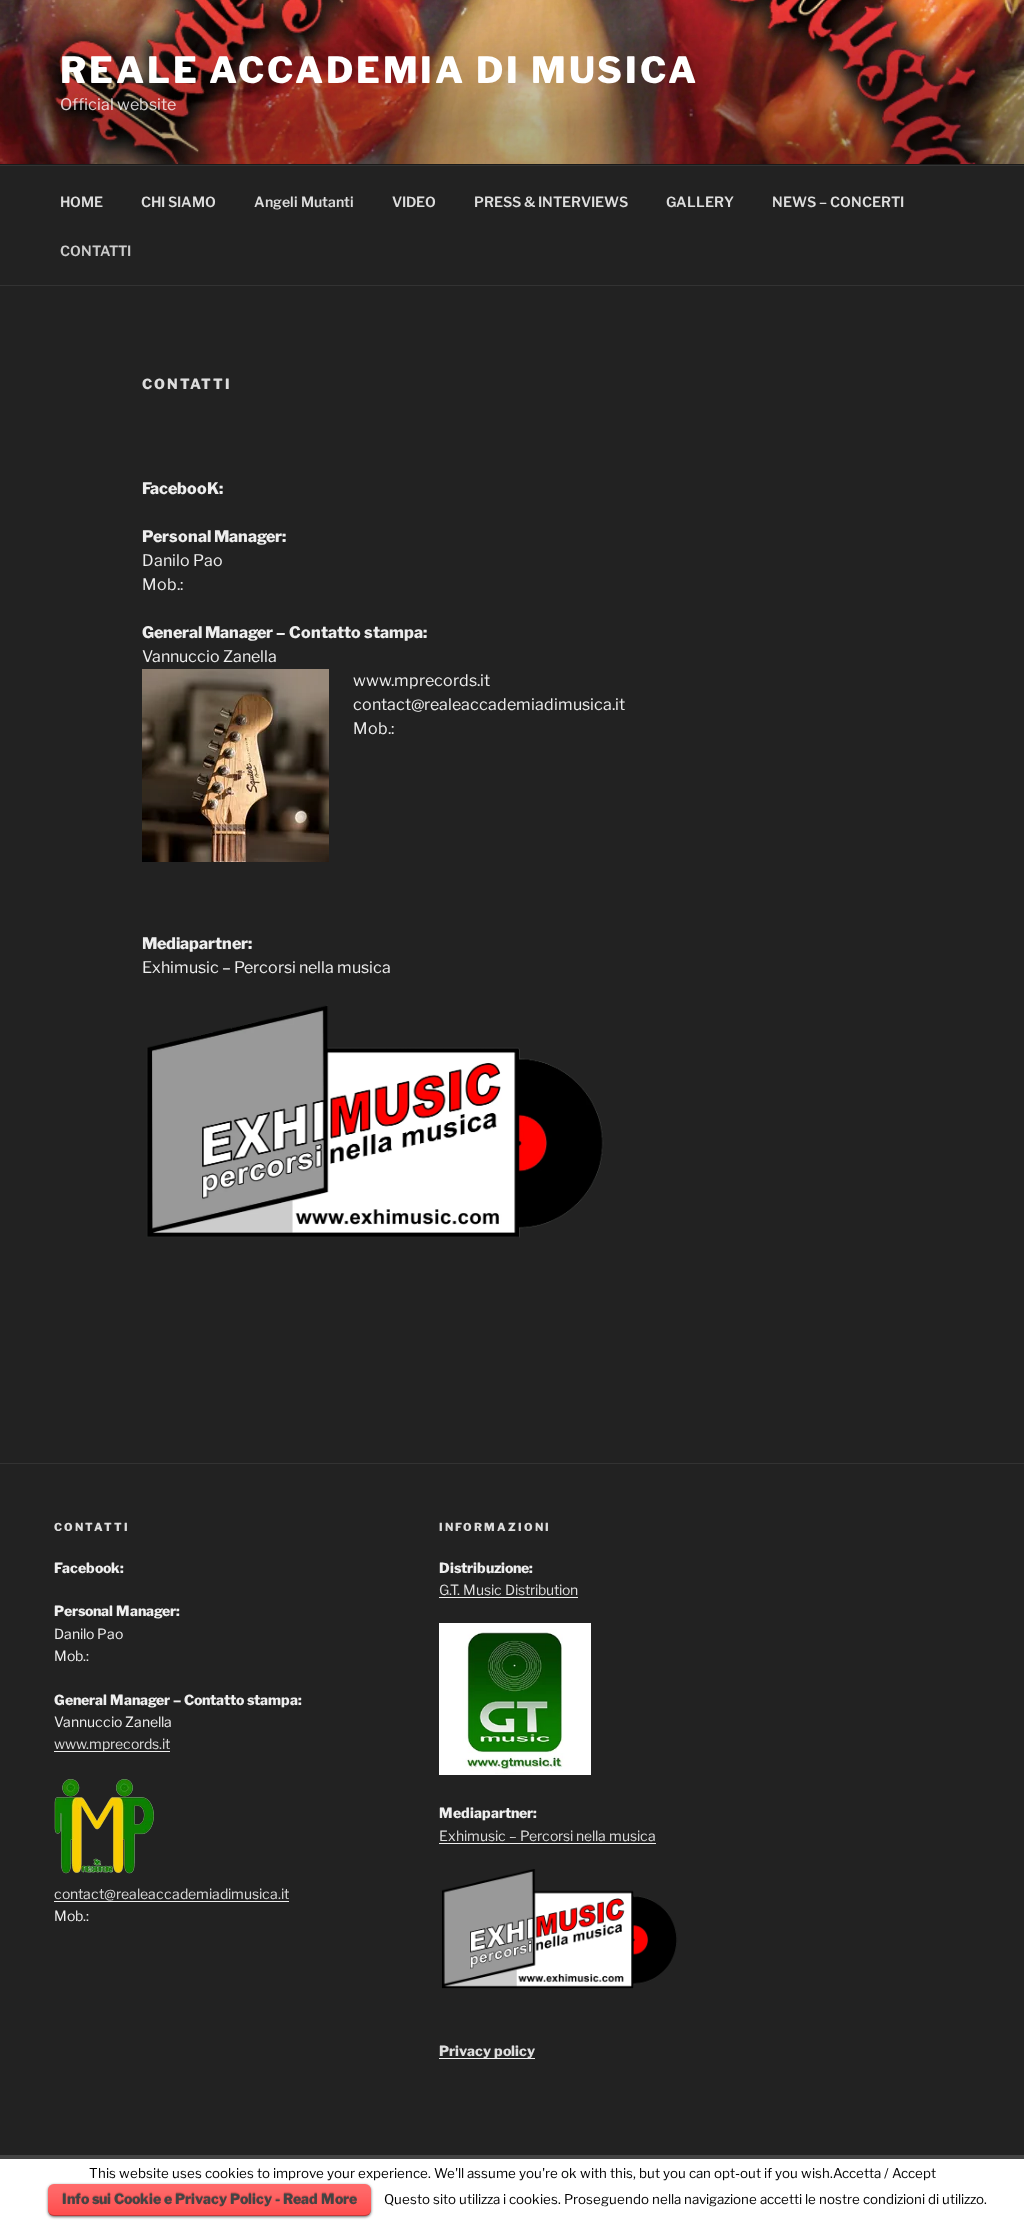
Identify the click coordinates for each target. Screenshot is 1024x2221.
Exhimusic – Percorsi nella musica (547, 1835)
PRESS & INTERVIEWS (551, 201)
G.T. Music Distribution (508, 1589)
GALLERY (700, 201)
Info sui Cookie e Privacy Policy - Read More (209, 2198)
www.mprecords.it (112, 1743)
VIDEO (414, 201)
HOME (81, 201)
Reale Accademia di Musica (379, 70)
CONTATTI (95, 250)
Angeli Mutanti (304, 201)
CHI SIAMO (178, 201)
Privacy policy (487, 2050)
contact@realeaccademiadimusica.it (171, 1893)
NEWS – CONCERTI (838, 201)
